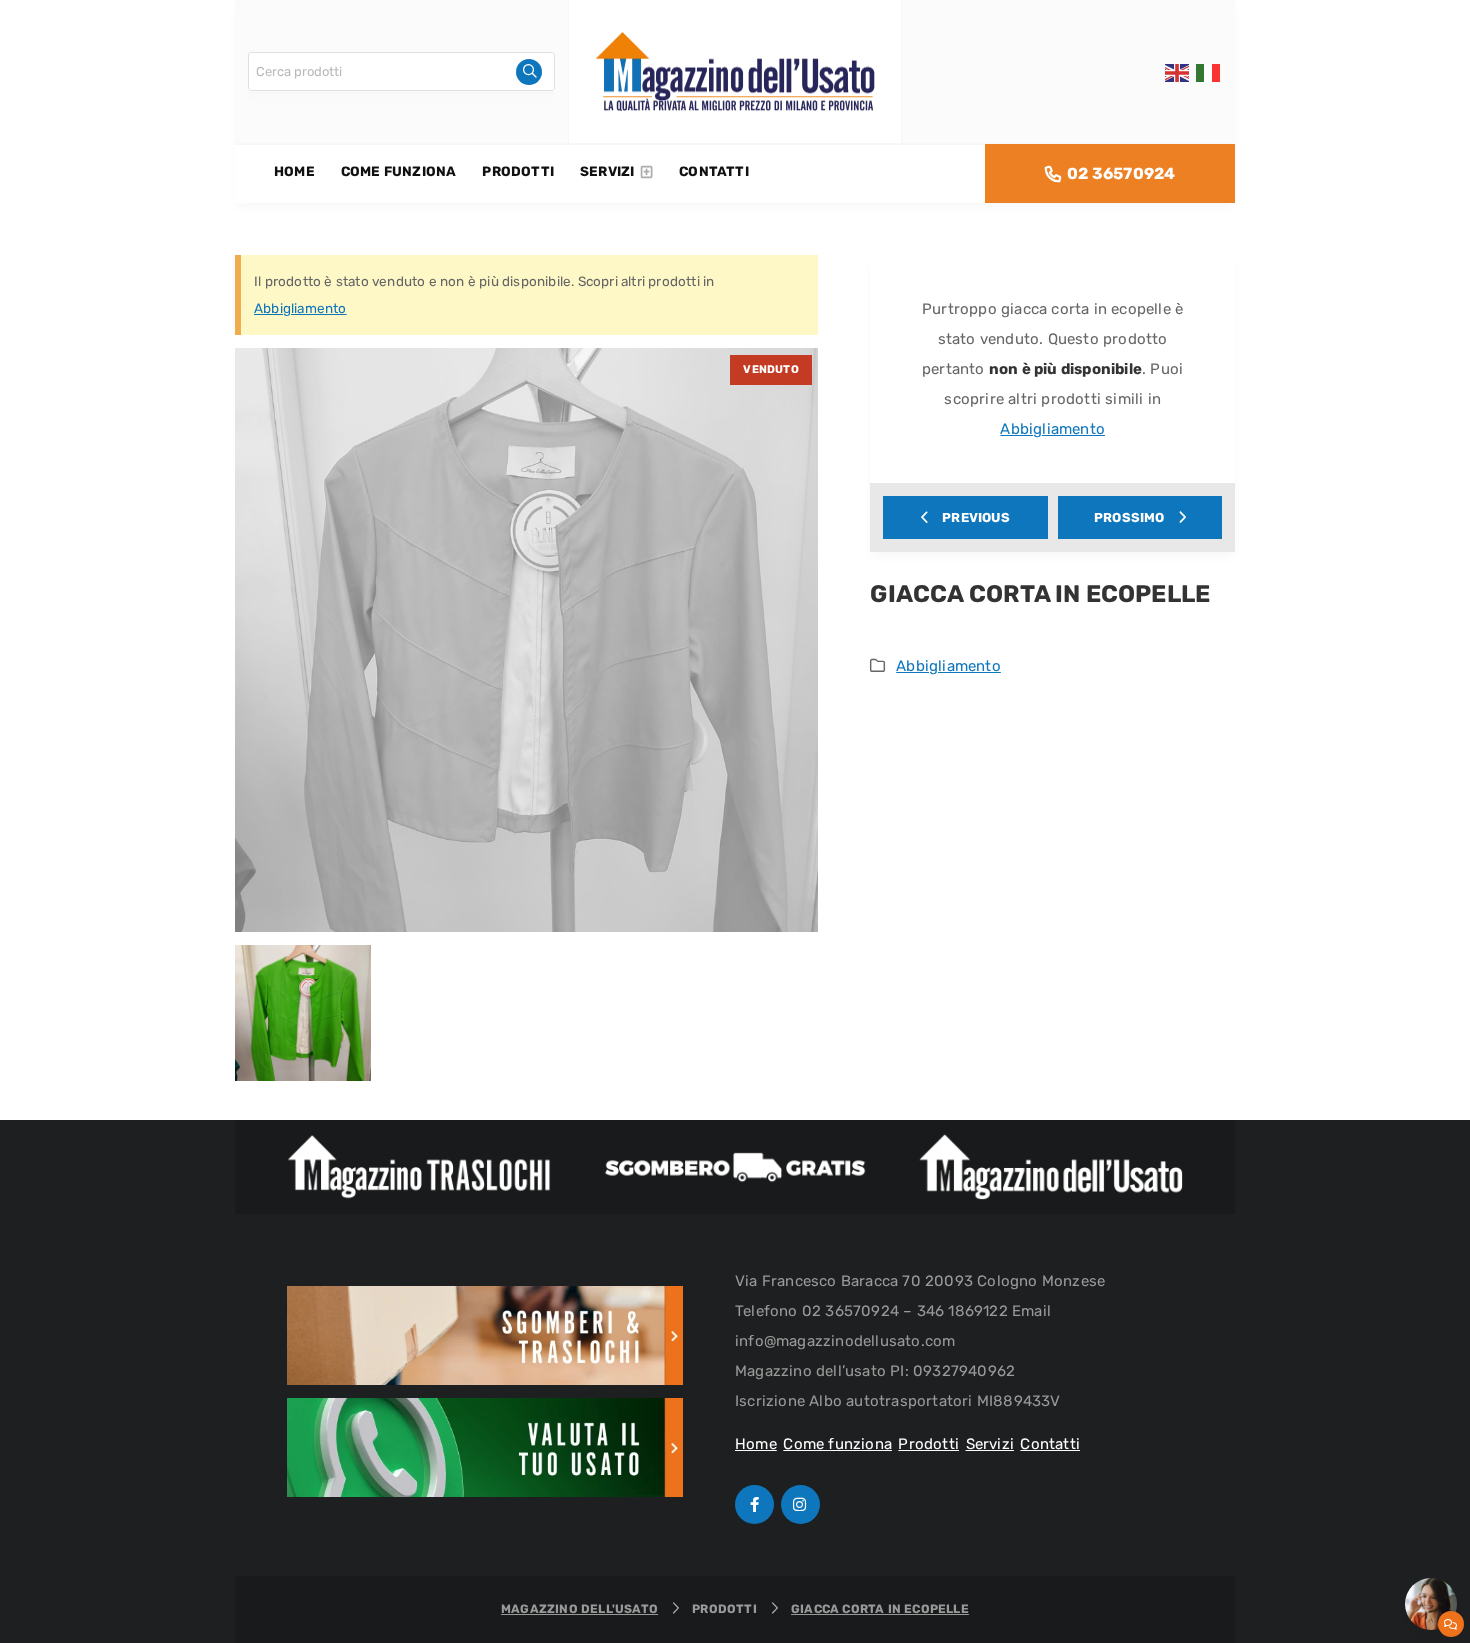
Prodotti (928, 1444)
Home (756, 1444)
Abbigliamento (300, 308)
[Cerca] (529, 72)
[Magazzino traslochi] (419, 1167)
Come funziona (837, 1444)
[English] (1178, 72)
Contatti (1050, 1444)
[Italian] (1209, 72)
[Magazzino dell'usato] (1051, 1167)
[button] (1431, 1604)
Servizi (990, 1444)
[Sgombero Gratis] (735, 1167)
